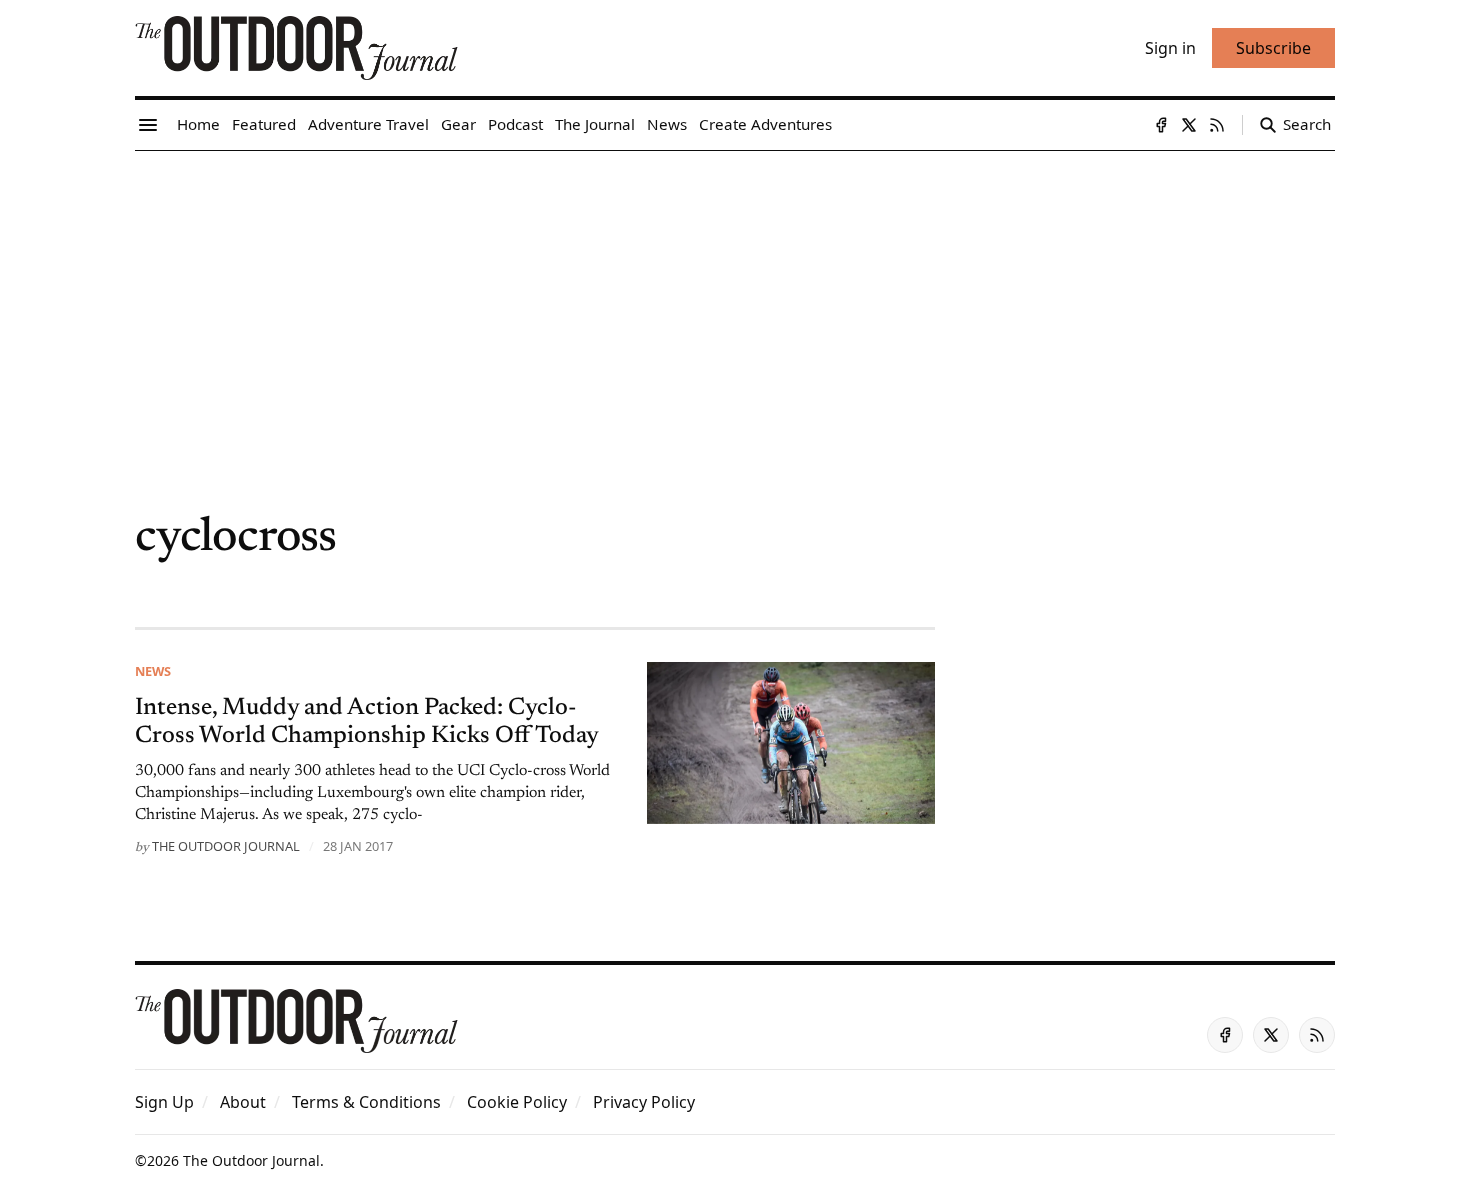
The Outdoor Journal (226, 846)
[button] (164, 1102)
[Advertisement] (735, 301)
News (153, 671)
